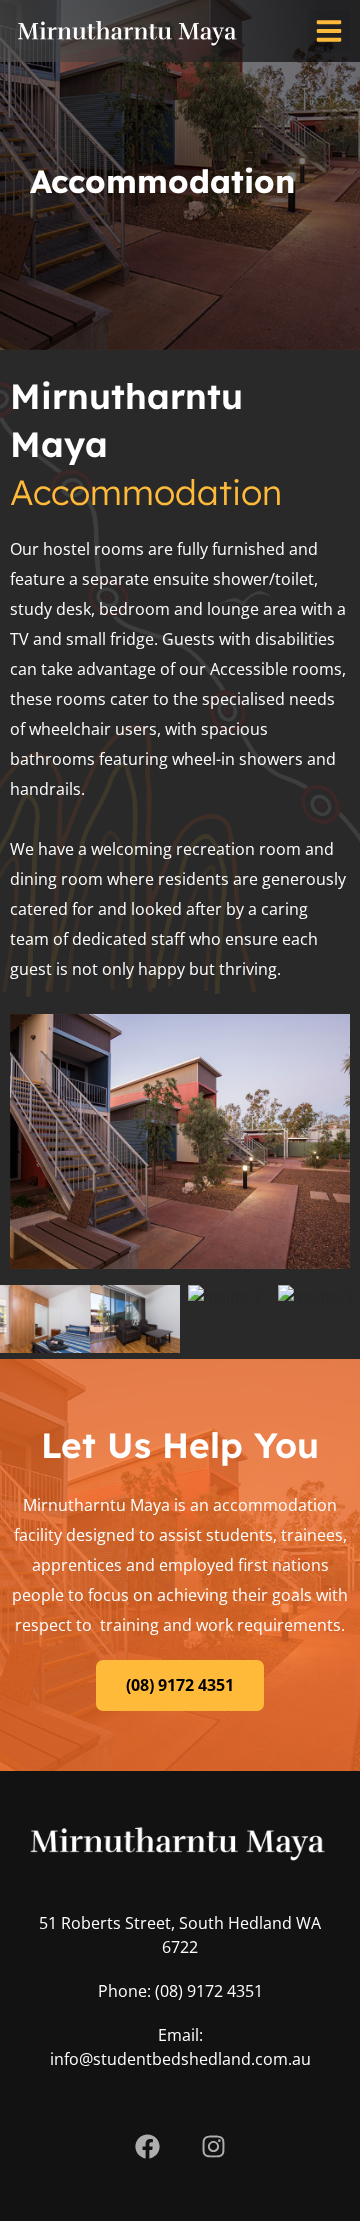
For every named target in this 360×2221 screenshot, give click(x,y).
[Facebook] (147, 2146)
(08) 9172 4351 (209, 1991)
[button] (329, 31)
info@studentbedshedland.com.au (180, 2059)
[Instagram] (213, 2146)
